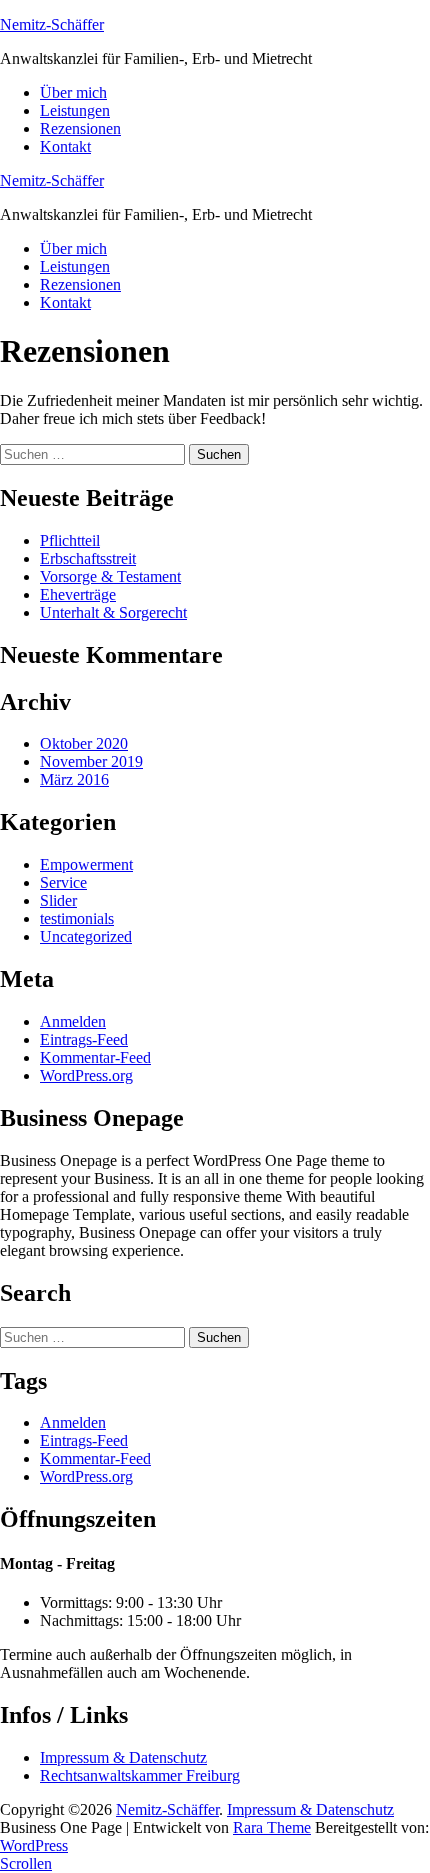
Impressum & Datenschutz (123, 1757)
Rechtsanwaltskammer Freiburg (140, 1775)
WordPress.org (86, 1075)
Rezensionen (80, 128)
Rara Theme (272, 1827)
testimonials (77, 918)
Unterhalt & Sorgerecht (113, 612)
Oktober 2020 (84, 743)
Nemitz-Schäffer (52, 24)
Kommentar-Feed (95, 1057)
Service (63, 882)
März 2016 (74, 779)
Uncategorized (86, 936)
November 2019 (91, 761)
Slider (58, 900)
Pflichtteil (70, 540)
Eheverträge (78, 594)
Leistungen (75, 110)
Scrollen (26, 1863)
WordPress (34, 1845)
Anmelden (73, 1021)
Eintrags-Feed (84, 1039)
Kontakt (65, 146)
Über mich (73, 92)
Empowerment (86, 864)
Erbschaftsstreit (88, 558)
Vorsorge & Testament (110, 576)
